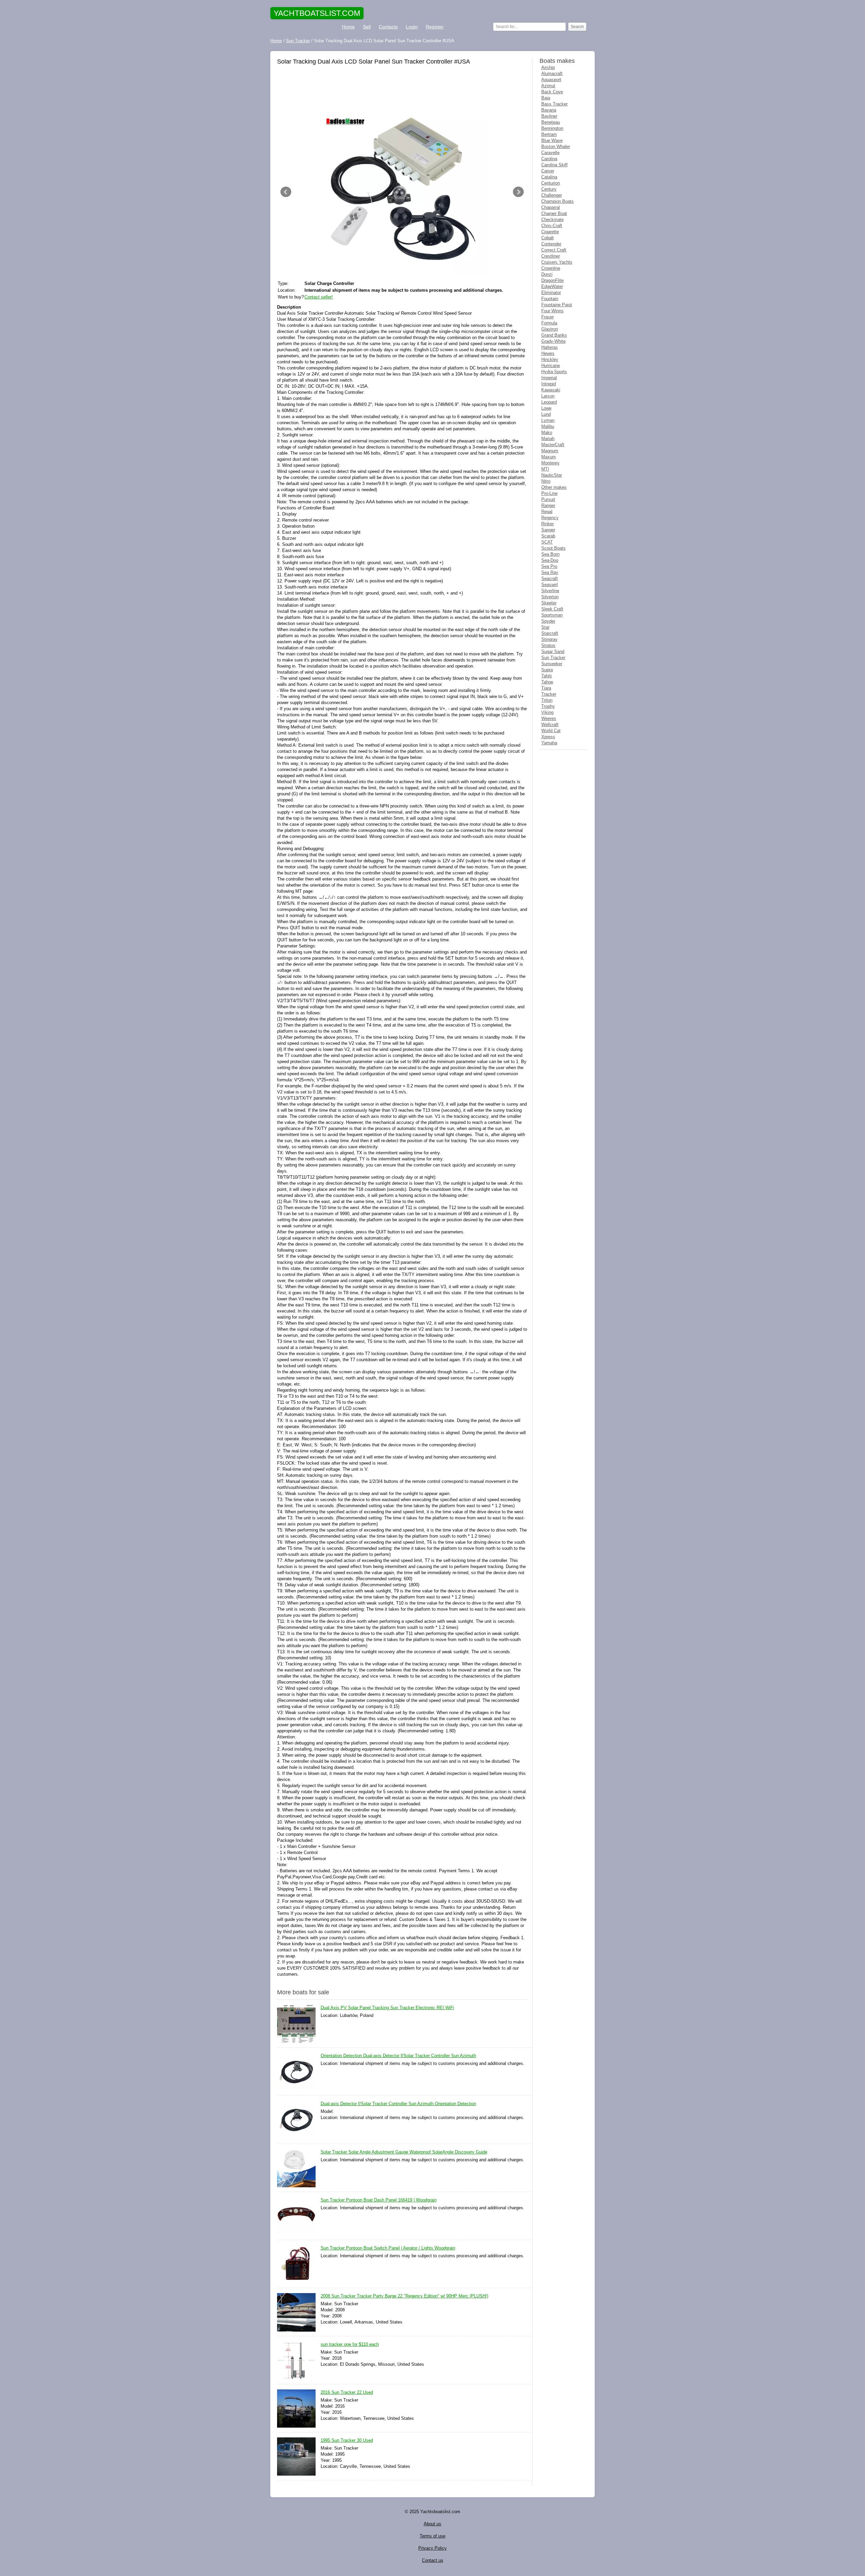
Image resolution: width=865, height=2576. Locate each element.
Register (435, 27)
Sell (367, 27)
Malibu (548, 426)
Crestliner (551, 256)
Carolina (549, 159)
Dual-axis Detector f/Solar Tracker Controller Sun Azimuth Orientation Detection (398, 2104)
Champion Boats (558, 201)
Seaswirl (550, 585)
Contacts (388, 27)
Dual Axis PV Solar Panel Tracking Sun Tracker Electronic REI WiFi (387, 2008)
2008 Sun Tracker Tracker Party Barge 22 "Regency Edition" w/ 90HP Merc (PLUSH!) (404, 2296)
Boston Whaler (556, 147)
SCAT (547, 542)
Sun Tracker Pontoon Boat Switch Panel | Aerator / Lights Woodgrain (388, 2248)
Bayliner (549, 116)
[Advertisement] (402, 87)
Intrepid (549, 384)
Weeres (549, 718)
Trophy (548, 706)
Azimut (548, 86)
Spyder (548, 621)
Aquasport (551, 80)
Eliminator (551, 293)
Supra (547, 670)
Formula (549, 323)
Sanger (548, 530)
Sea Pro (549, 566)
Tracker (549, 694)
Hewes (548, 353)
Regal (547, 512)
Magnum (550, 451)
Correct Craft (554, 250)
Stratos (548, 645)
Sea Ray (550, 572)
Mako (547, 432)
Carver (548, 171)
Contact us (433, 2560)
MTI (545, 469)
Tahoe (547, 682)
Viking (547, 712)
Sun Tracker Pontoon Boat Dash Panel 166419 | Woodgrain (379, 2200)
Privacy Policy (432, 2548)
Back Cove (552, 92)
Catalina (549, 177)
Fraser (548, 317)
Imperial (549, 378)
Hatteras (550, 347)
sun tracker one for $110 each (350, 2344)
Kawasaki (551, 390)
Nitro (546, 481)
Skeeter (549, 603)
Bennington (552, 128)
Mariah (548, 439)
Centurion (551, 183)
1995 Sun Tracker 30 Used (347, 2440)
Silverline (550, 591)
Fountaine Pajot (557, 305)
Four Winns (552, 311)
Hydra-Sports (554, 372)
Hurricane (551, 366)
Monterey (550, 463)
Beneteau (551, 122)
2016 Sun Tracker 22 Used (347, 2392)
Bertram (549, 134)
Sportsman (552, 615)
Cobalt (548, 238)
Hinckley (550, 359)
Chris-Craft (552, 226)
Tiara (546, 688)
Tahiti (547, 676)
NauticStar (552, 475)
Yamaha (549, 743)
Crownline (551, 268)
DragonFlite (552, 280)
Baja (546, 98)
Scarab (548, 536)
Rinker (548, 524)
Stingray (549, 639)
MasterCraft (553, 445)
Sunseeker (552, 664)
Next (518, 192)
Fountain (550, 299)
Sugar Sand (553, 652)
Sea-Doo (550, 560)
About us (432, 2524)
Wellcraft (550, 725)
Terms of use (432, 2536)
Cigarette (550, 232)
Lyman (548, 420)
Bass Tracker (554, 104)
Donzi (547, 274)
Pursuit (548, 499)
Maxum (549, 457)
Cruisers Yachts (557, 262)
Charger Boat (554, 213)
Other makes (554, 487)
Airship (548, 67)
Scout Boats (553, 548)
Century (549, 189)
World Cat (551, 731)
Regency (550, 518)
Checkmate (552, 220)
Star (545, 627)
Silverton (550, 597)
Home (348, 27)
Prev (286, 192)
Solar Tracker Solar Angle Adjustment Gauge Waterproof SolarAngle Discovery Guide (404, 2152)
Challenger (552, 195)
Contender (551, 244)
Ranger (548, 505)
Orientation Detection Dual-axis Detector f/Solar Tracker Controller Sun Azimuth (398, 2056)
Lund (546, 414)
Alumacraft (552, 74)
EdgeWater (552, 286)
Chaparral (551, 207)
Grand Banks (554, 335)
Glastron (550, 329)
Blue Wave (552, 140)
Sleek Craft (552, 609)
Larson (548, 396)
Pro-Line (549, 493)
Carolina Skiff (554, 165)
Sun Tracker (553, 658)
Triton (547, 700)
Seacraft (550, 579)
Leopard (549, 402)
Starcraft (550, 633)
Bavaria (549, 110)
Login (412, 27)
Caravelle (550, 153)
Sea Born (550, 554)
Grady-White (553, 341)
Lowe (546, 408)
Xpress (548, 737)
